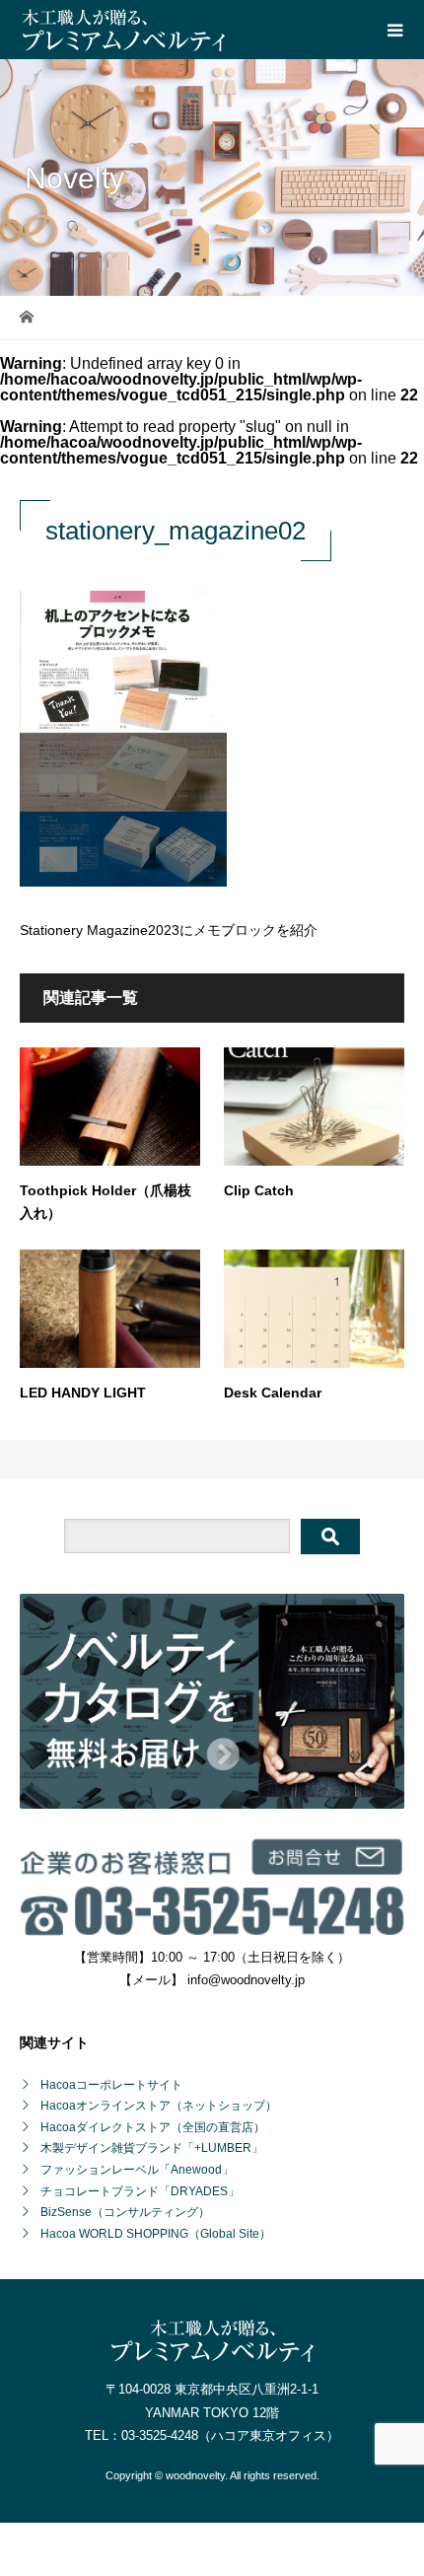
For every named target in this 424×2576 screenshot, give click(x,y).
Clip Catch (259, 1190)
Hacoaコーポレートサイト (111, 2085)
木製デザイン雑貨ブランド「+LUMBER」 (152, 2148)
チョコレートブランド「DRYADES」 (140, 2191)
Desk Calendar (273, 1393)
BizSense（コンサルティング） (125, 2212)
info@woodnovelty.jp (246, 1980)
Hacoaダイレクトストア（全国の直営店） (153, 2127)
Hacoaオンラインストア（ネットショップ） (159, 2106)
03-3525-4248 (160, 2435)
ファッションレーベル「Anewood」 (137, 2170)
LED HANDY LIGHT (83, 1393)
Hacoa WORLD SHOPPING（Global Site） (156, 2234)
